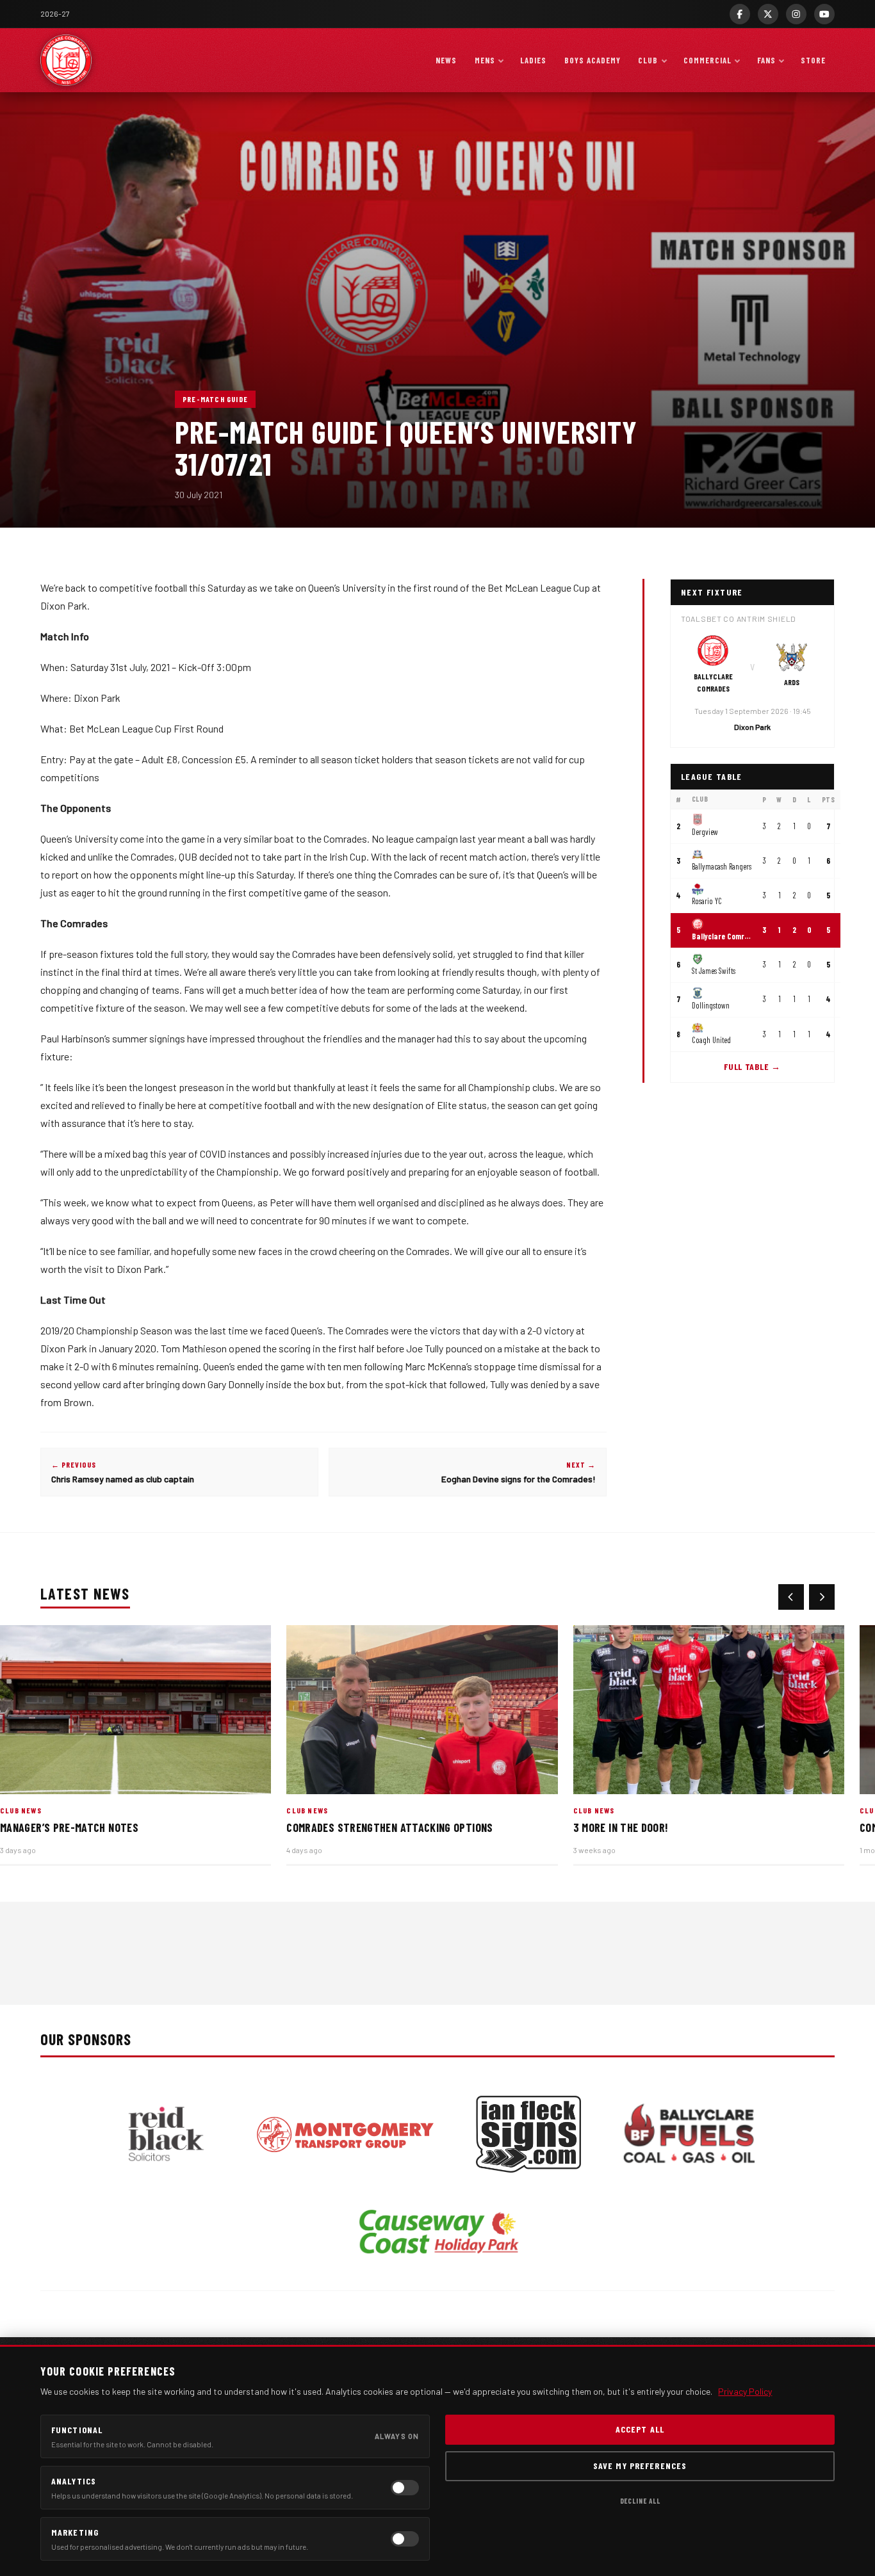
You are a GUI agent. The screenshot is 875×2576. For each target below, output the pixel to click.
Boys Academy (593, 60)
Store (813, 60)
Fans (766, 60)
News (446, 60)
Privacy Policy (745, 2391)
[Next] (822, 1597)
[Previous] (791, 1597)
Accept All (640, 2429)
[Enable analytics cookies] (405, 2488)
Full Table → (752, 1066)
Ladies (533, 60)
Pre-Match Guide (215, 399)
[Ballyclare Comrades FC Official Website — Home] (66, 60)
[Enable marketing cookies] (405, 2539)
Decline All (640, 2501)
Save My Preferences (640, 2466)
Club (648, 60)
